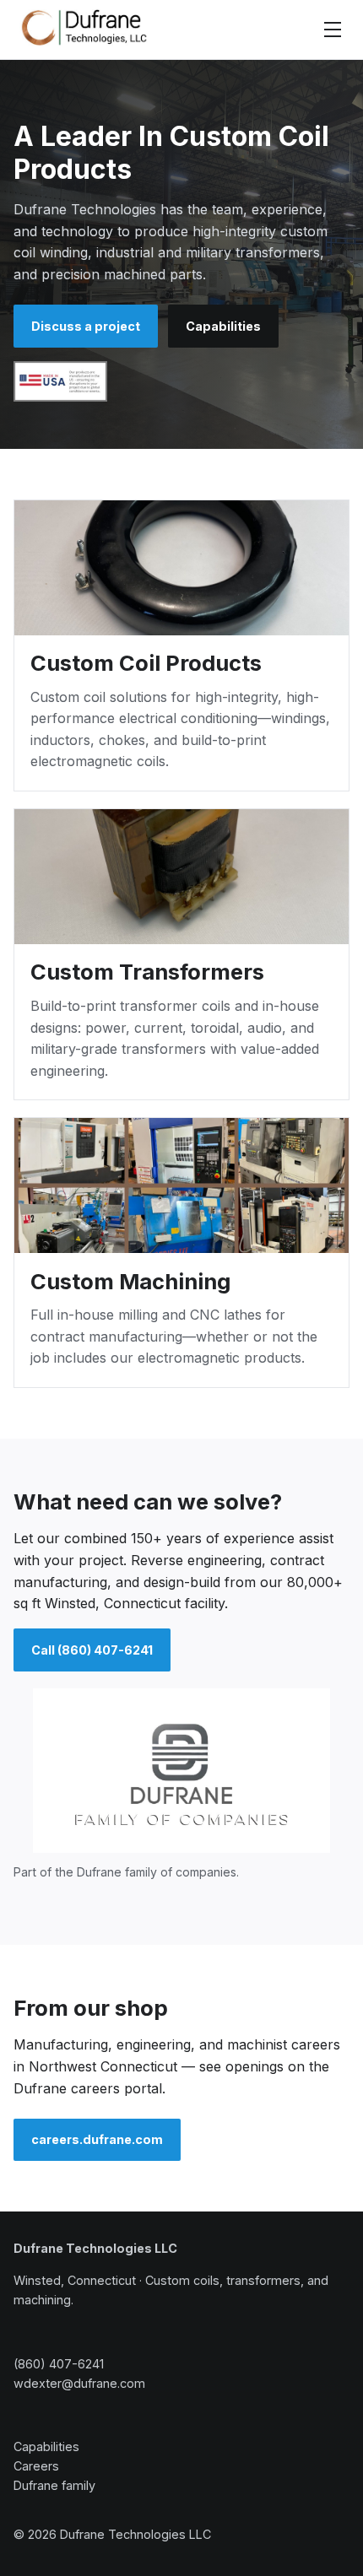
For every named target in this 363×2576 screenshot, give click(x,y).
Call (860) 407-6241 (92, 1650)
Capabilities (223, 326)
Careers (36, 2466)
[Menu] (333, 30)
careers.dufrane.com (97, 2139)
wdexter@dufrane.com (79, 2383)
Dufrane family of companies (157, 1872)
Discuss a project (86, 326)
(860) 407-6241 (59, 2364)
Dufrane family (54, 2485)
